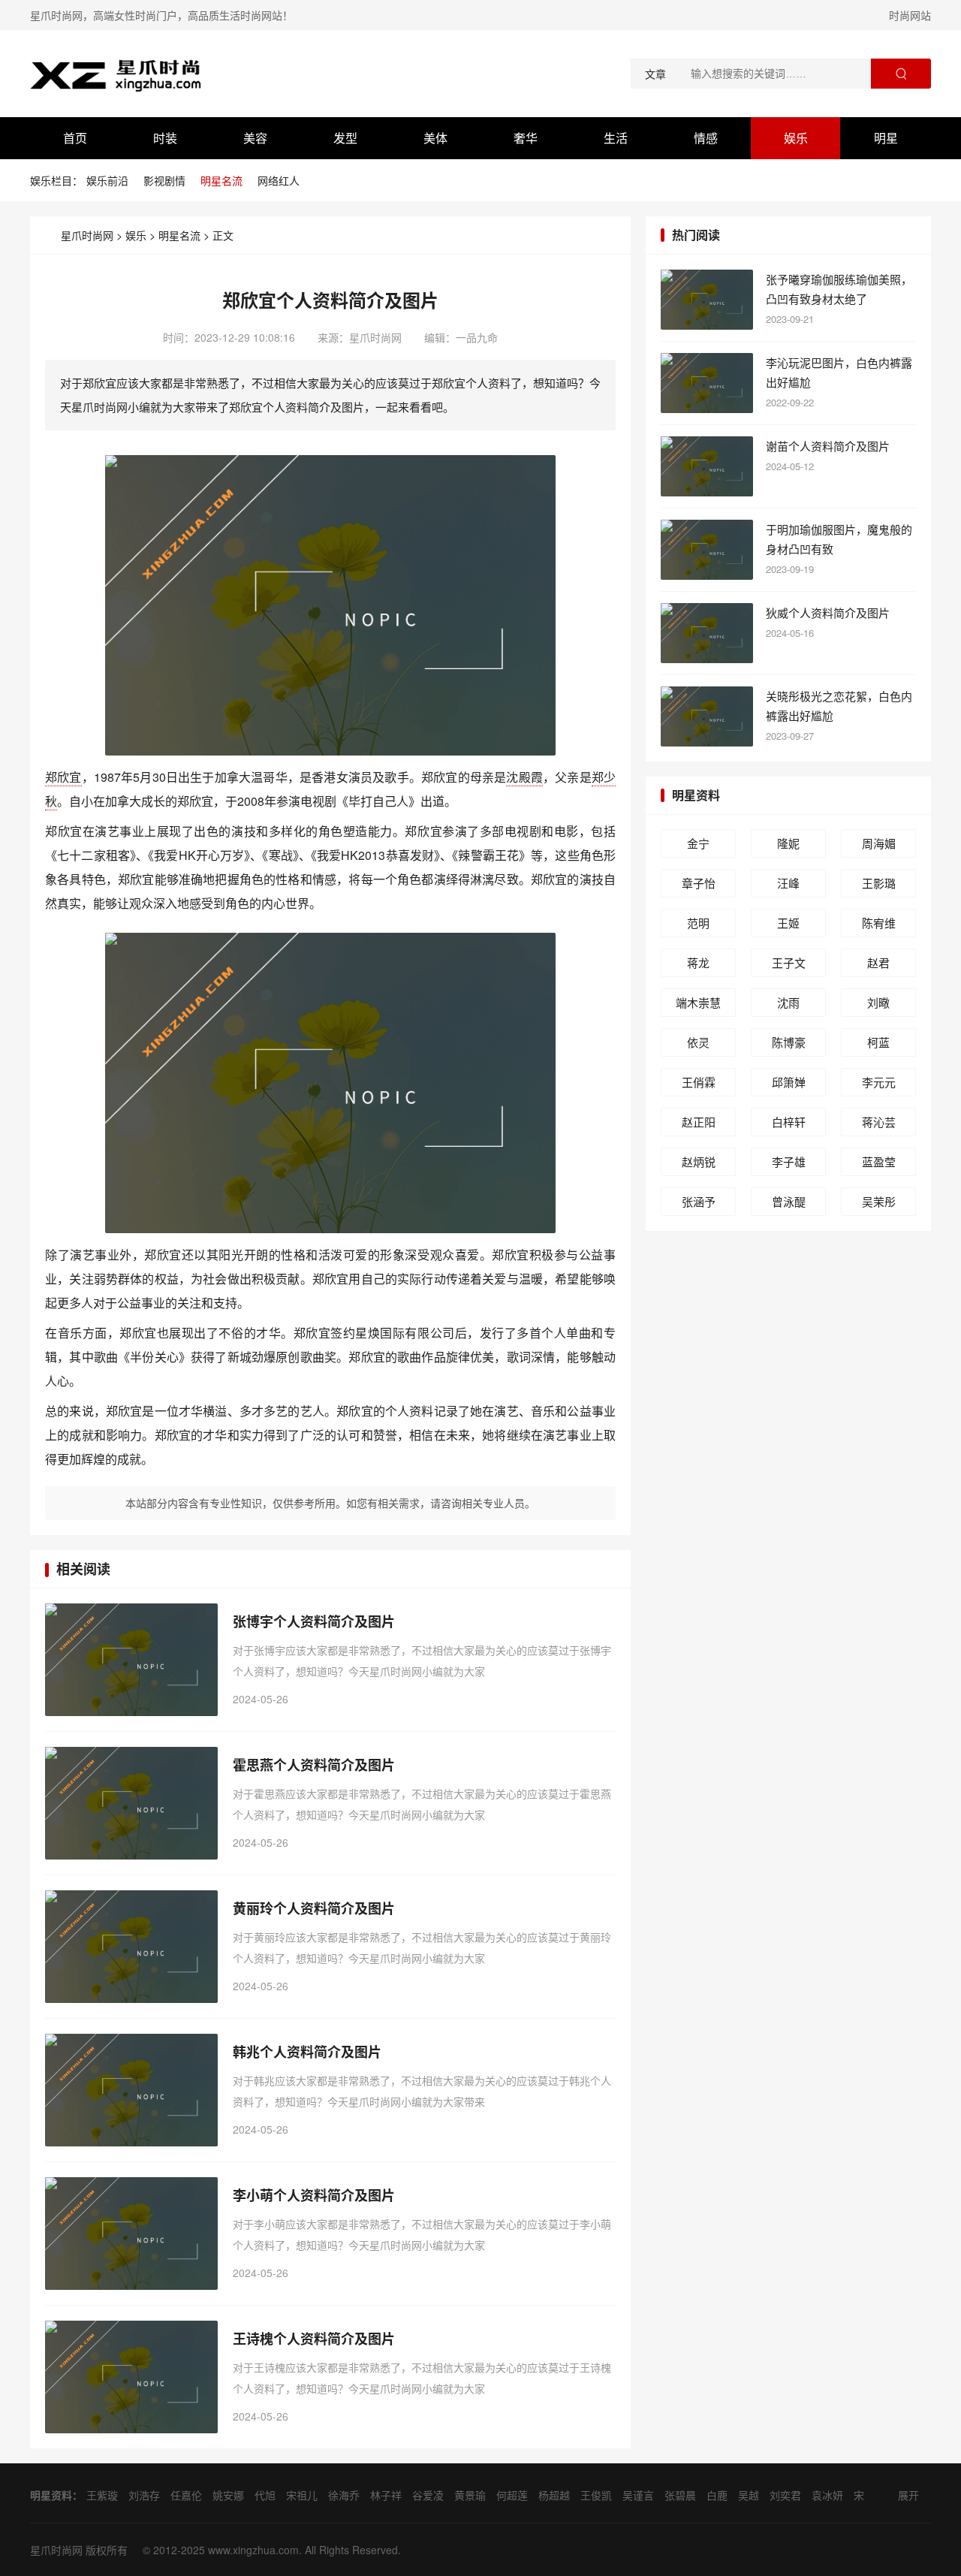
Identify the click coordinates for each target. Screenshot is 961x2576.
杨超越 (554, 2495)
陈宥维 (879, 923)
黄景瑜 (470, 2495)
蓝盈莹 (879, 1161)
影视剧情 (164, 180)
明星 (886, 138)
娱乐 (796, 138)
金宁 (698, 843)
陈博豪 (789, 1042)
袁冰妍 (827, 2495)
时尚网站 (910, 15)
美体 (435, 138)
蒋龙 (698, 962)
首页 (75, 138)
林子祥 (386, 2495)
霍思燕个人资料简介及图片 (314, 1765)
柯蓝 (878, 1042)
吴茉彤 (879, 1201)
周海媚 (879, 843)
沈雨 (788, 1002)
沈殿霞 (524, 777)
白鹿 (717, 2495)
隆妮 (788, 843)
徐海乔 (344, 2495)
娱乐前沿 (107, 180)
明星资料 (696, 795)
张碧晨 (680, 2495)
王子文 (789, 962)
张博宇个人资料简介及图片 (314, 1621)
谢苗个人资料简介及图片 (828, 446)
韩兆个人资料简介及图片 (307, 2052)
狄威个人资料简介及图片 (828, 612)
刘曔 (878, 1002)
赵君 (878, 962)
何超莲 (512, 2495)
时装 (165, 138)
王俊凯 (596, 2495)
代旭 (265, 2495)
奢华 (526, 138)
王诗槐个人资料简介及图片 (314, 2339)
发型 (345, 138)
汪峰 (788, 883)
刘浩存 (144, 2495)
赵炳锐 (699, 1161)
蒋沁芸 (879, 1122)
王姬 (788, 923)
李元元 (879, 1082)
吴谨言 (638, 2495)
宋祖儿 (302, 2495)
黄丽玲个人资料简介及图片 (314, 1908)
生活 (616, 138)
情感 (706, 138)
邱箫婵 (789, 1082)
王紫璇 (102, 2495)
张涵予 (699, 1201)
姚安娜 (228, 2495)
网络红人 (279, 180)
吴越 (749, 2495)
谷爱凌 (428, 2495)
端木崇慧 (698, 1002)
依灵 (698, 1042)
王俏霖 (699, 1082)
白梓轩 (789, 1122)
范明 (698, 923)
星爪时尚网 (87, 235)
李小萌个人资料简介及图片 (314, 2195)
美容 (255, 138)
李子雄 (789, 1161)
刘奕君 (785, 2495)
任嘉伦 (186, 2495)
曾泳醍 (789, 1201)
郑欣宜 (63, 777)
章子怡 (699, 883)
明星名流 (221, 180)
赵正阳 (699, 1122)
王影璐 (879, 883)
